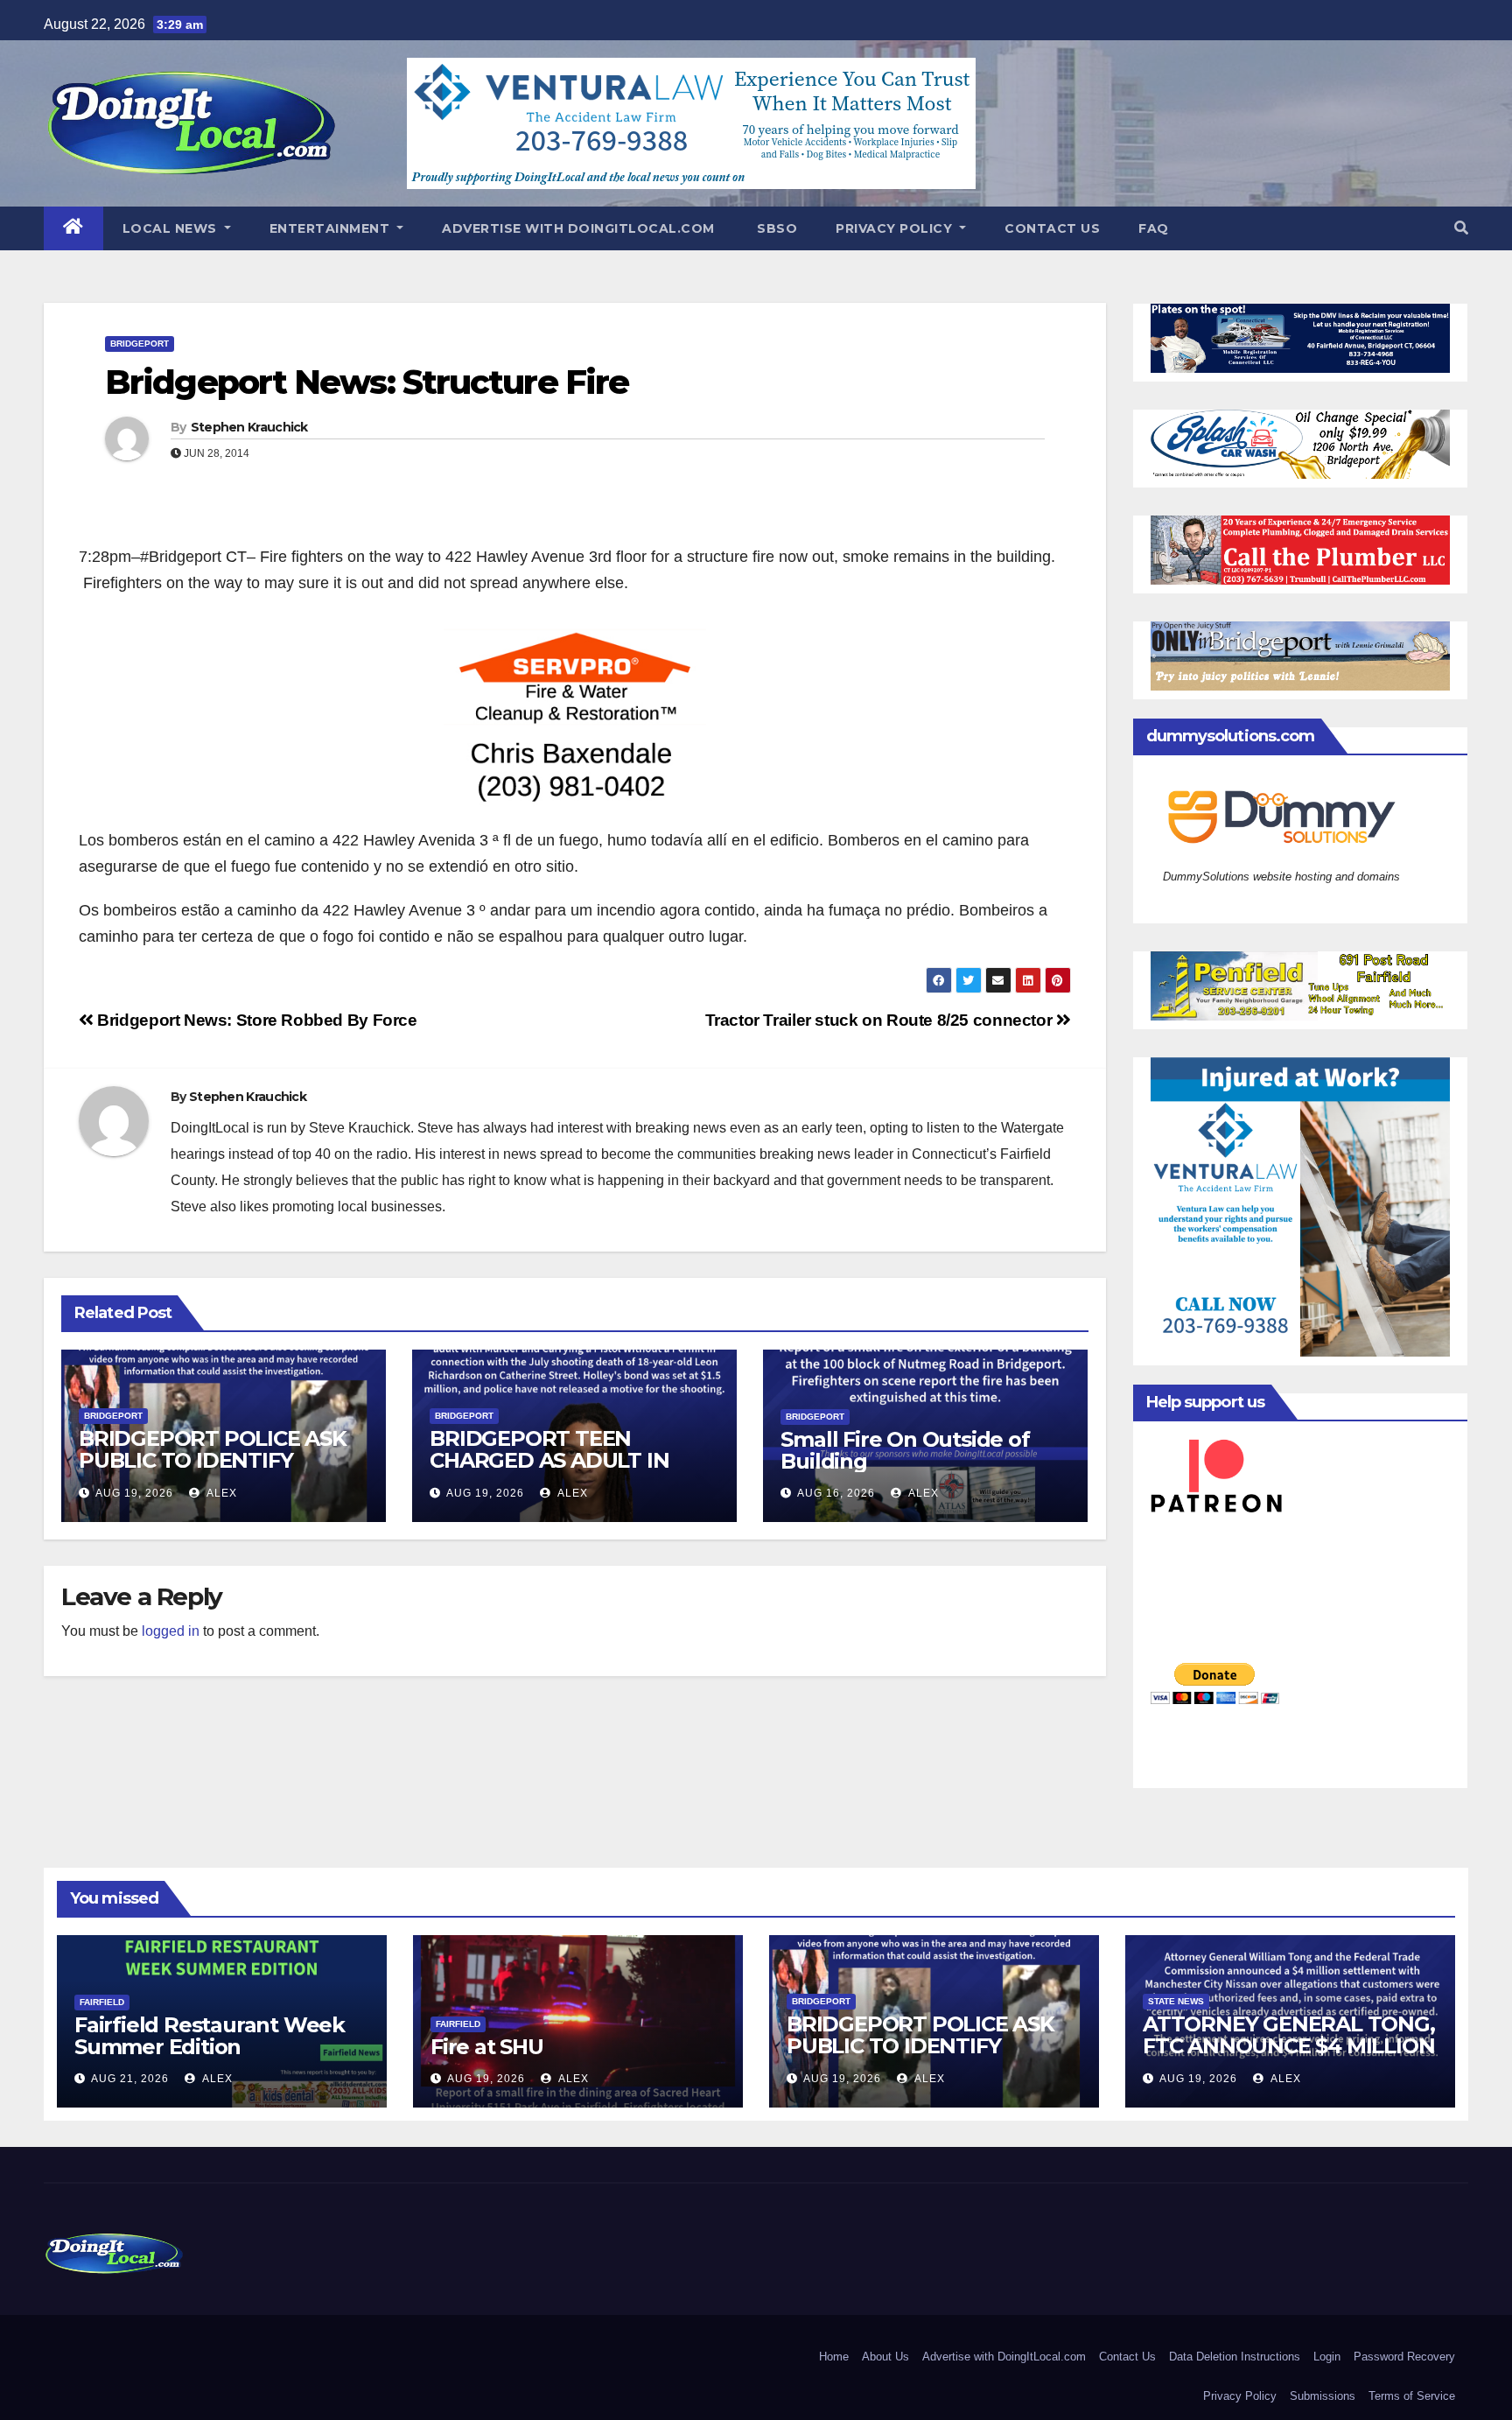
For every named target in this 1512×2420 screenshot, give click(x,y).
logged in (171, 1631)
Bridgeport (140, 344)
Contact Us (1052, 228)
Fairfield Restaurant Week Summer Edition (210, 2036)
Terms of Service (1412, 2396)
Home (834, 2357)
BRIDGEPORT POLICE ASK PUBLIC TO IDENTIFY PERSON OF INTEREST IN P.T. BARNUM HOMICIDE (213, 1471)
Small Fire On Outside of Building (905, 1450)
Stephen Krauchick (249, 427)
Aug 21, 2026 (130, 2079)
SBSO (776, 228)
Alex (220, 1493)
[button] (1461, 228)
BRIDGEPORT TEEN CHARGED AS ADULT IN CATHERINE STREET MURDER (549, 1471)
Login (1327, 2357)
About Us (885, 2357)
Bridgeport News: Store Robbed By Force (255, 1020)
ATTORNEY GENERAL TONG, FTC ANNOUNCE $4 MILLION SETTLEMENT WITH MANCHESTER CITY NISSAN (1289, 2057)
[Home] (73, 228)
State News (1176, 2001)
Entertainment (332, 228)
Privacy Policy (896, 228)
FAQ (1154, 228)
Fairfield (102, 2002)
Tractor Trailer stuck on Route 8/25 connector (881, 1020)
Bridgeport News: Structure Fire (367, 382)
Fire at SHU (487, 2047)
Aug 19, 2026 (134, 1493)
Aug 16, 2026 (836, 1493)
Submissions (1323, 2396)
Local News (172, 228)
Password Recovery (1404, 2357)
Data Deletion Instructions (1235, 2357)
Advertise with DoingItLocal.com (578, 228)
